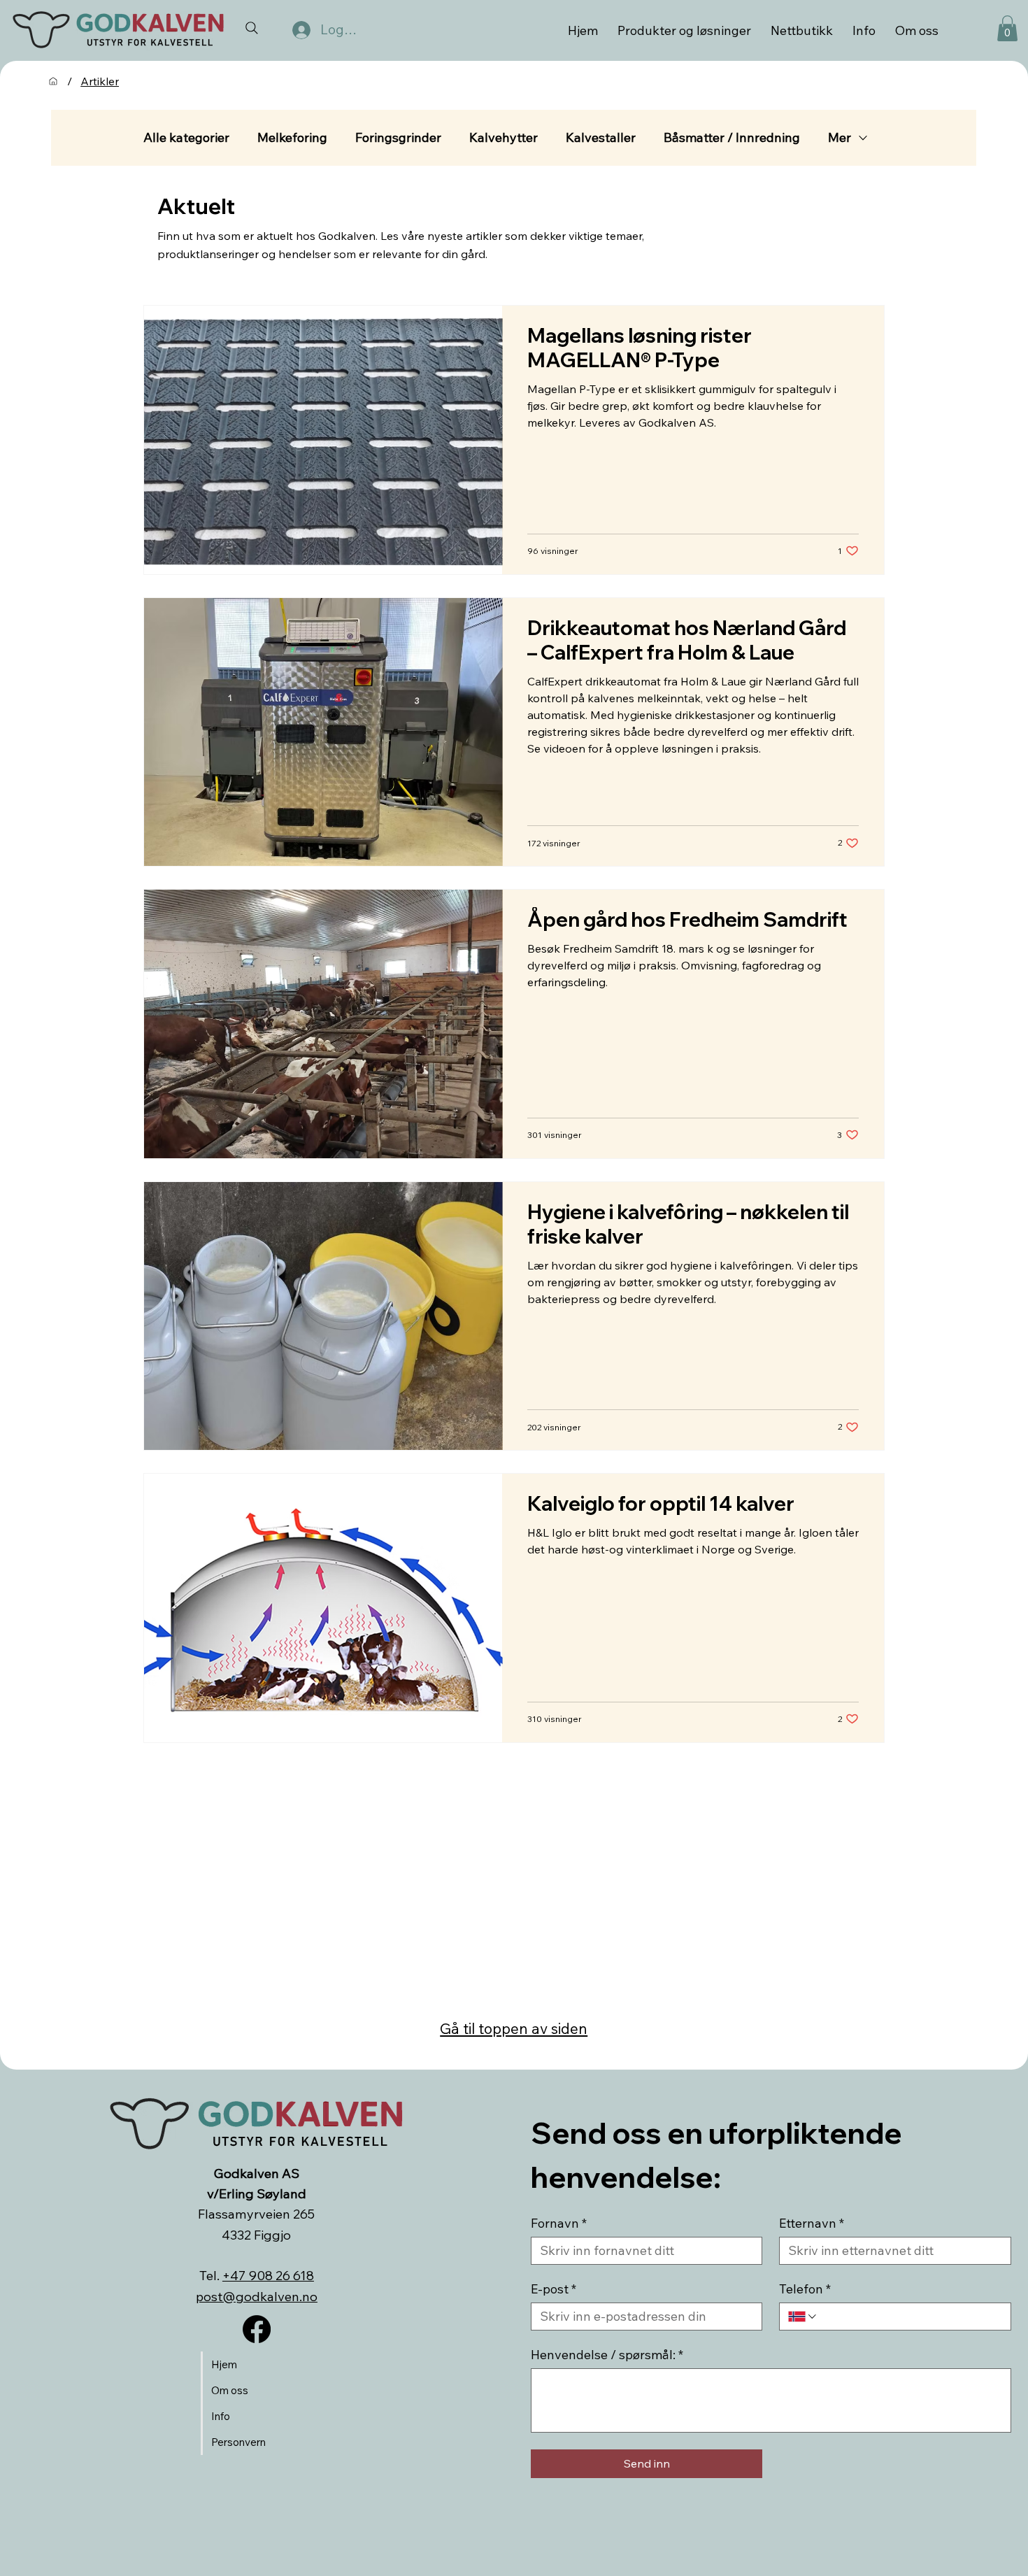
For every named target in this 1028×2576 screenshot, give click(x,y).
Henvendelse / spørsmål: (607, 2355)
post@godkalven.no (257, 2296)
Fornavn (559, 2223)
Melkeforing (292, 138)
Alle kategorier (186, 138)
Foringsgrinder (398, 138)
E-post (554, 2289)
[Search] (252, 28)
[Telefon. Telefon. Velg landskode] (803, 2317)
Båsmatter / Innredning (732, 138)
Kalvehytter (504, 138)
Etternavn (812, 2223)
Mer (840, 138)
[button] (1007, 28)
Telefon (805, 2289)
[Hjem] (53, 81)
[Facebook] (257, 2329)
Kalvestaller (601, 138)
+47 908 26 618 (268, 2275)
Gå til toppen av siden (514, 2028)
